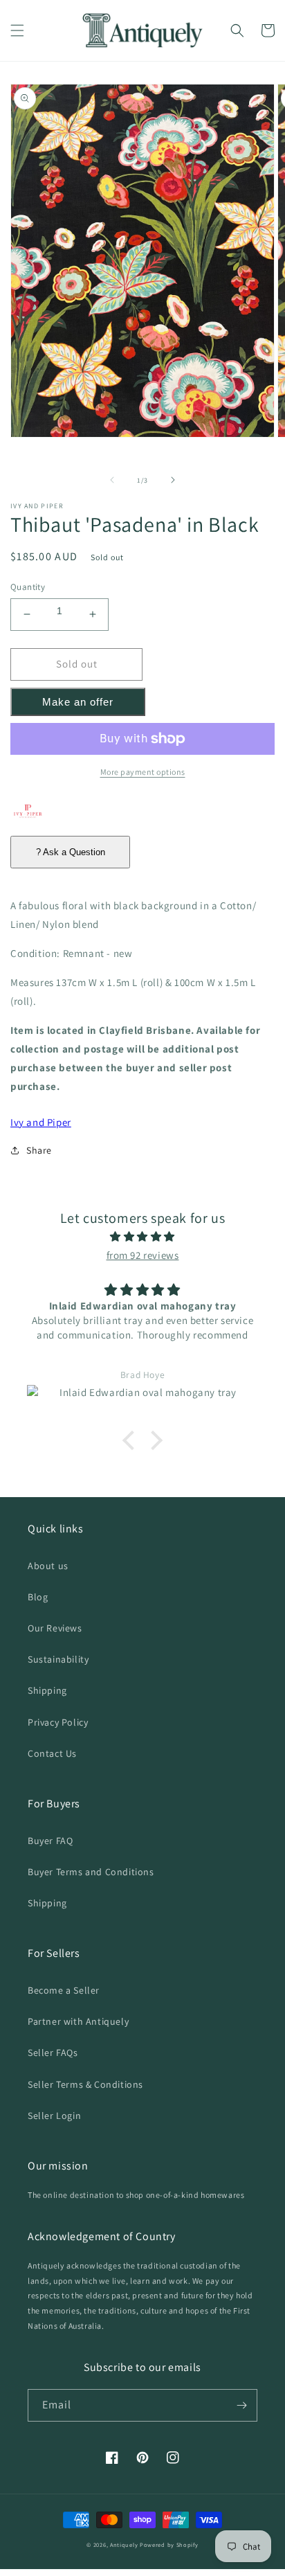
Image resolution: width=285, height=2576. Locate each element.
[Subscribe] (241, 2405)
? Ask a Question (71, 852)
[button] (17, 30)
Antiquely (124, 2544)
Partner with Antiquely (78, 2021)
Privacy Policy (58, 1722)
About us (48, 1566)
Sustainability (58, 1659)
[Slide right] (173, 480)
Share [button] (39, 1150)
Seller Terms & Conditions (85, 2084)
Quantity (28, 587)
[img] (142, 1236)
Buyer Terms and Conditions (91, 1872)
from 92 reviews (143, 1255)
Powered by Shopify (169, 2544)
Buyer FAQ (50, 1841)
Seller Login (54, 2116)
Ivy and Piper (41, 1122)
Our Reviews (55, 1628)
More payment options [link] (143, 772)
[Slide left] (112, 480)
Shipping (47, 1690)
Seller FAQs (53, 2052)
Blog (38, 1597)
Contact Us (52, 1753)
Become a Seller (64, 1990)
